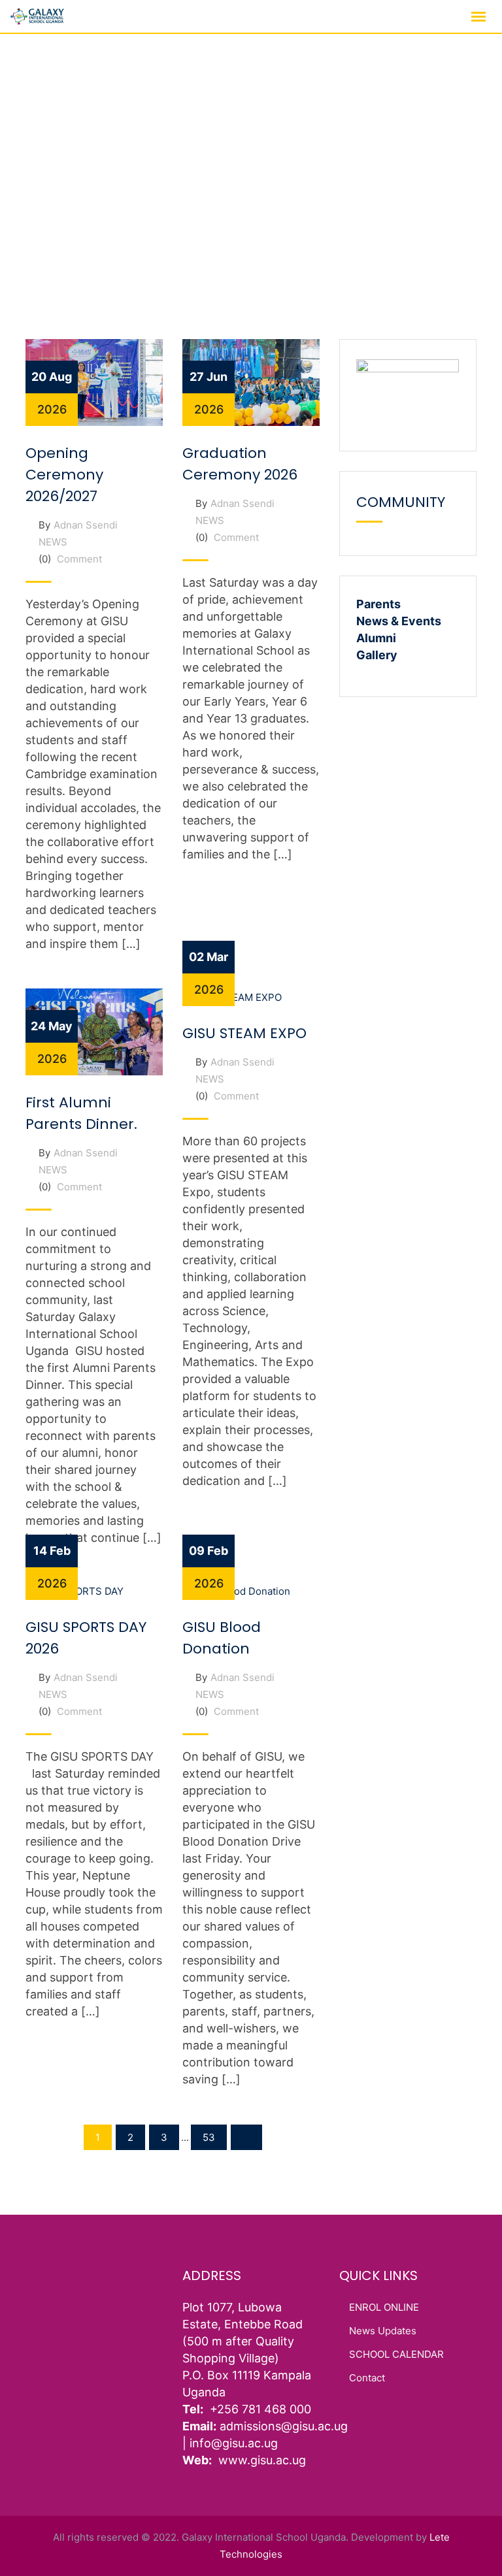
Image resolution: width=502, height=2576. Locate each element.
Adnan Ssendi (86, 525)
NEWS (53, 542)
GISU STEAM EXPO (244, 1033)
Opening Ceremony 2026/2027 (64, 475)
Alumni (376, 638)
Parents (378, 604)
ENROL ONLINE (384, 2307)
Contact (367, 2378)
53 (209, 2137)
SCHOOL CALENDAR (396, 2354)
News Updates (383, 2331)
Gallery (377, 655)
